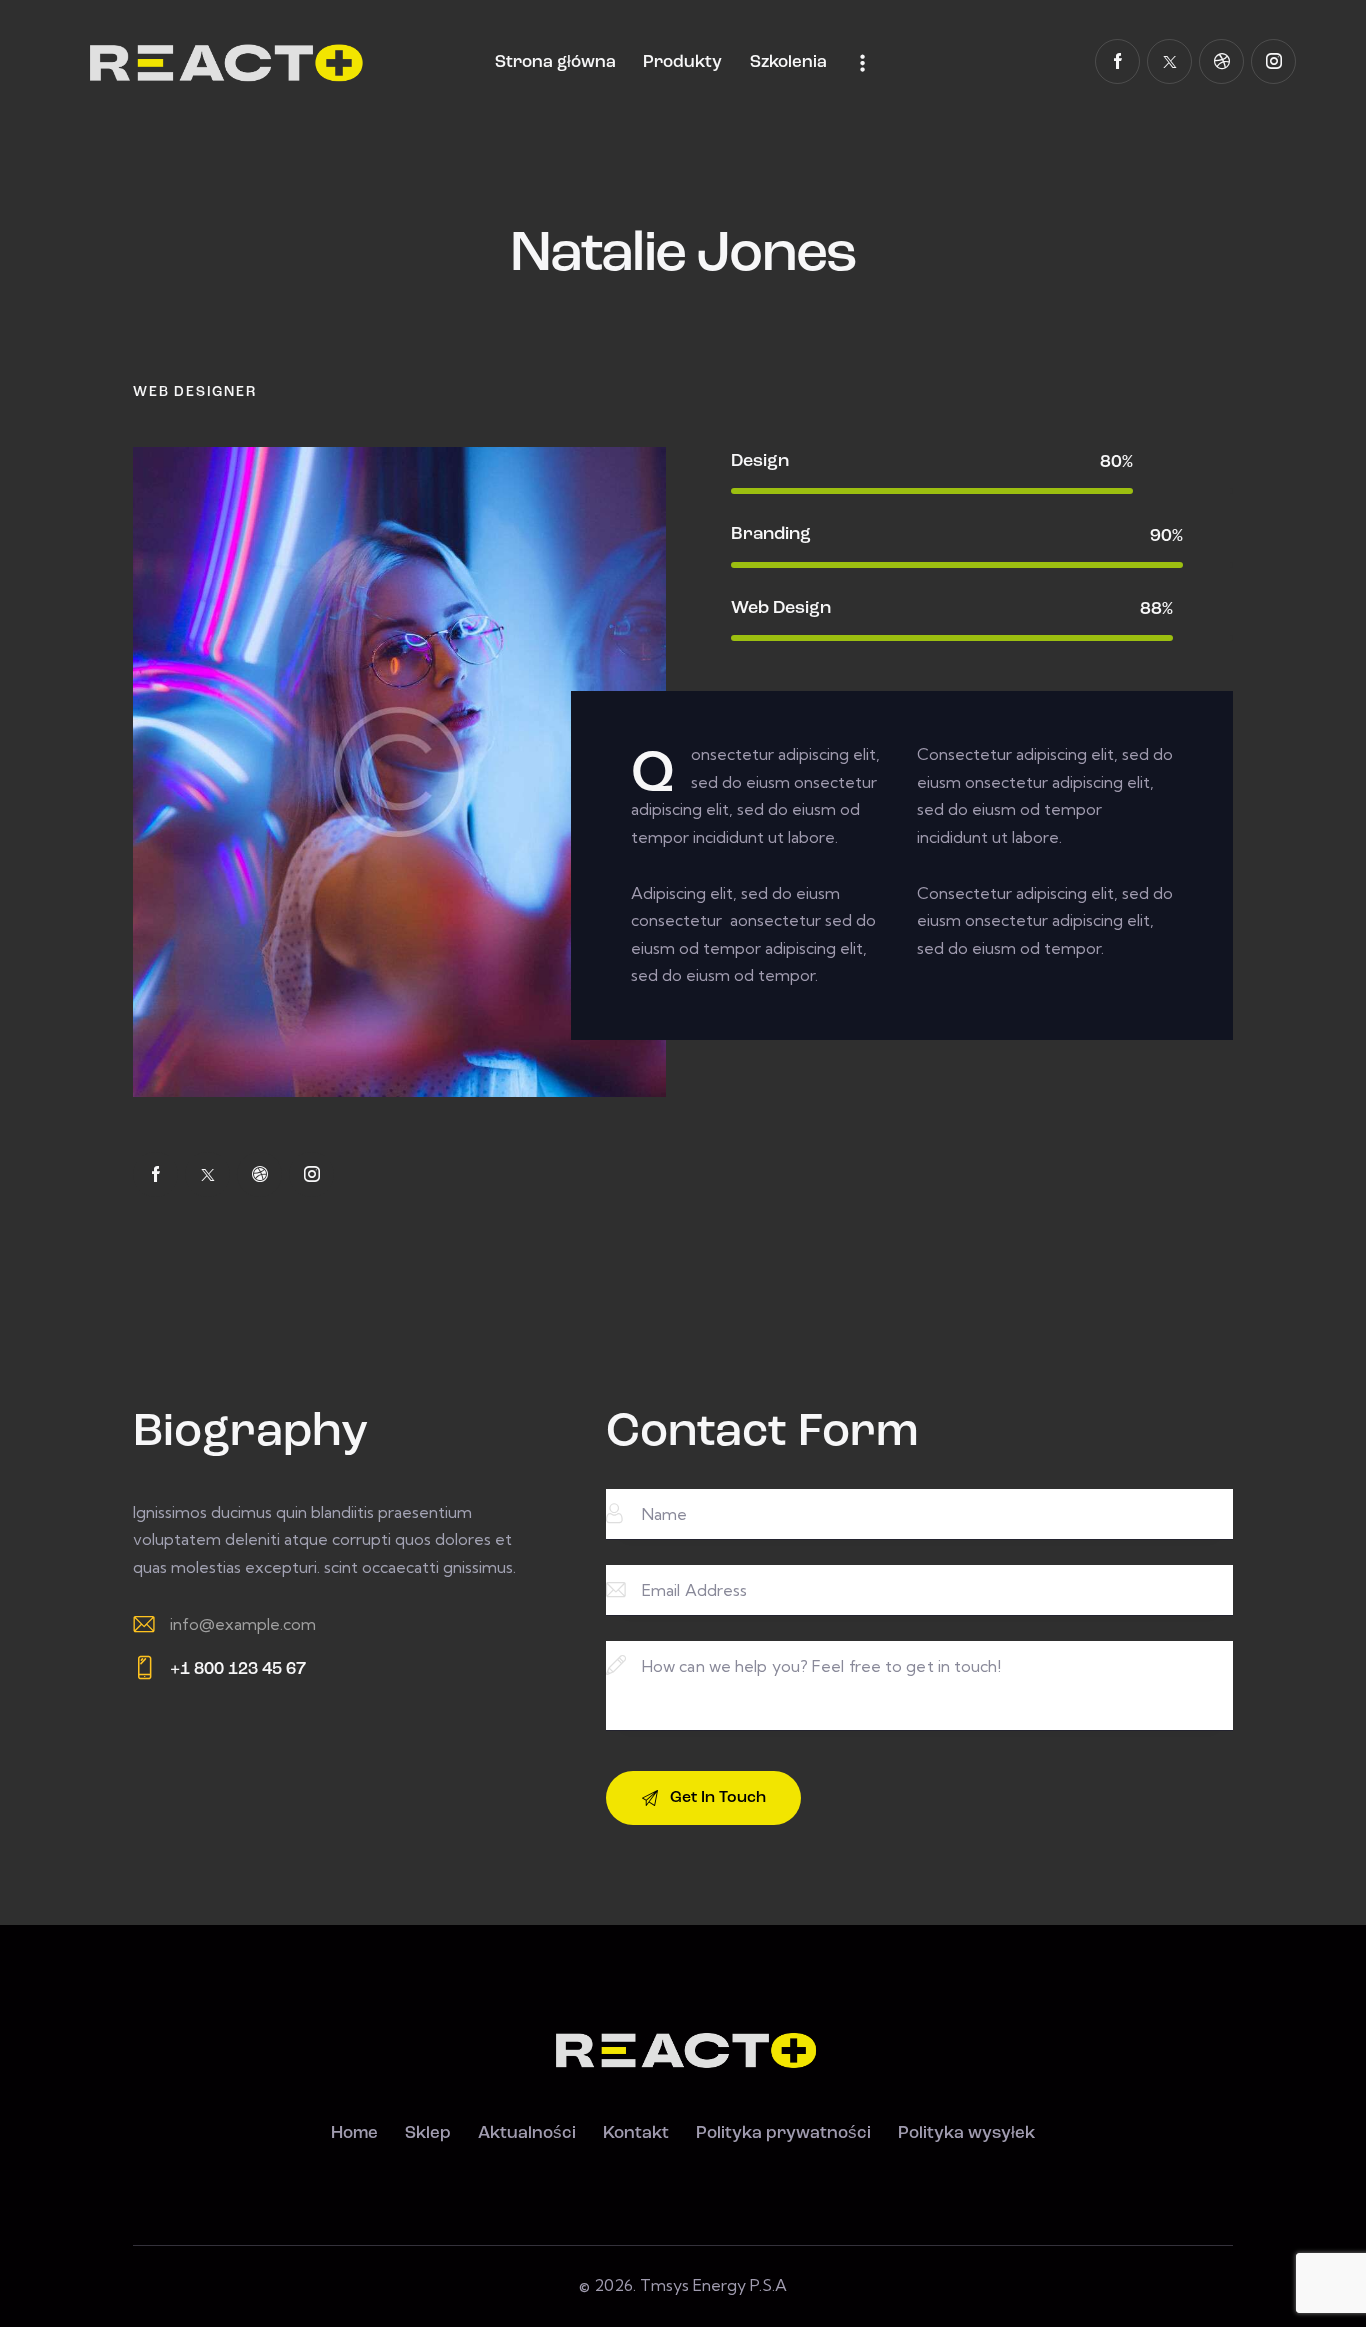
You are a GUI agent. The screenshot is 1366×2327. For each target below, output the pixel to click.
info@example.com (243, 1624)
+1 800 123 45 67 (238, 1669)
